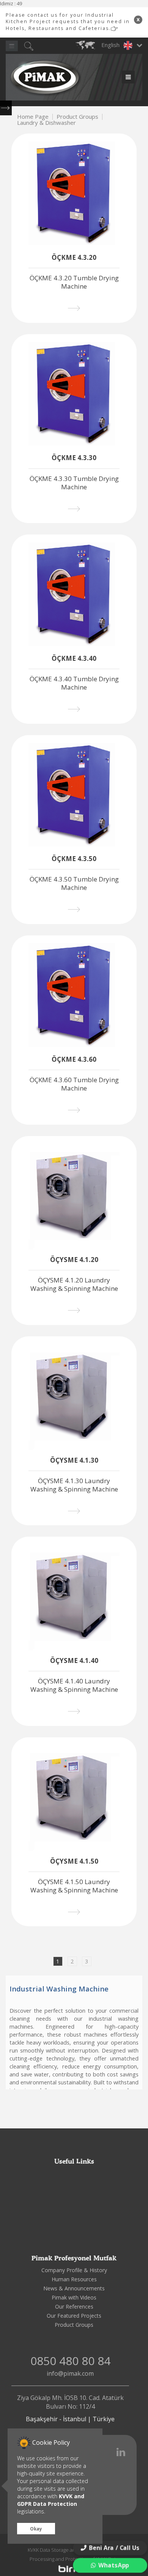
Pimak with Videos (74, 2297)
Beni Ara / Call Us (114, 2548)
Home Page (33, 116)
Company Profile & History (74, 2270)
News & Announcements (74, 2288)
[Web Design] (74, 2568)
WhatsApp (113, 2565)
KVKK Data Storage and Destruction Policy (74, 2550)
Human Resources (74, 2279)
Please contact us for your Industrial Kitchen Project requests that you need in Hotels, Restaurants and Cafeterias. (68, 22)
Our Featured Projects (74, 2316)
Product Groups (77, 116)
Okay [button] (36, 2529)
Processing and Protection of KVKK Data (74, 2559)
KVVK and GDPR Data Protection (51, 2500)
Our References (74, 2306)
